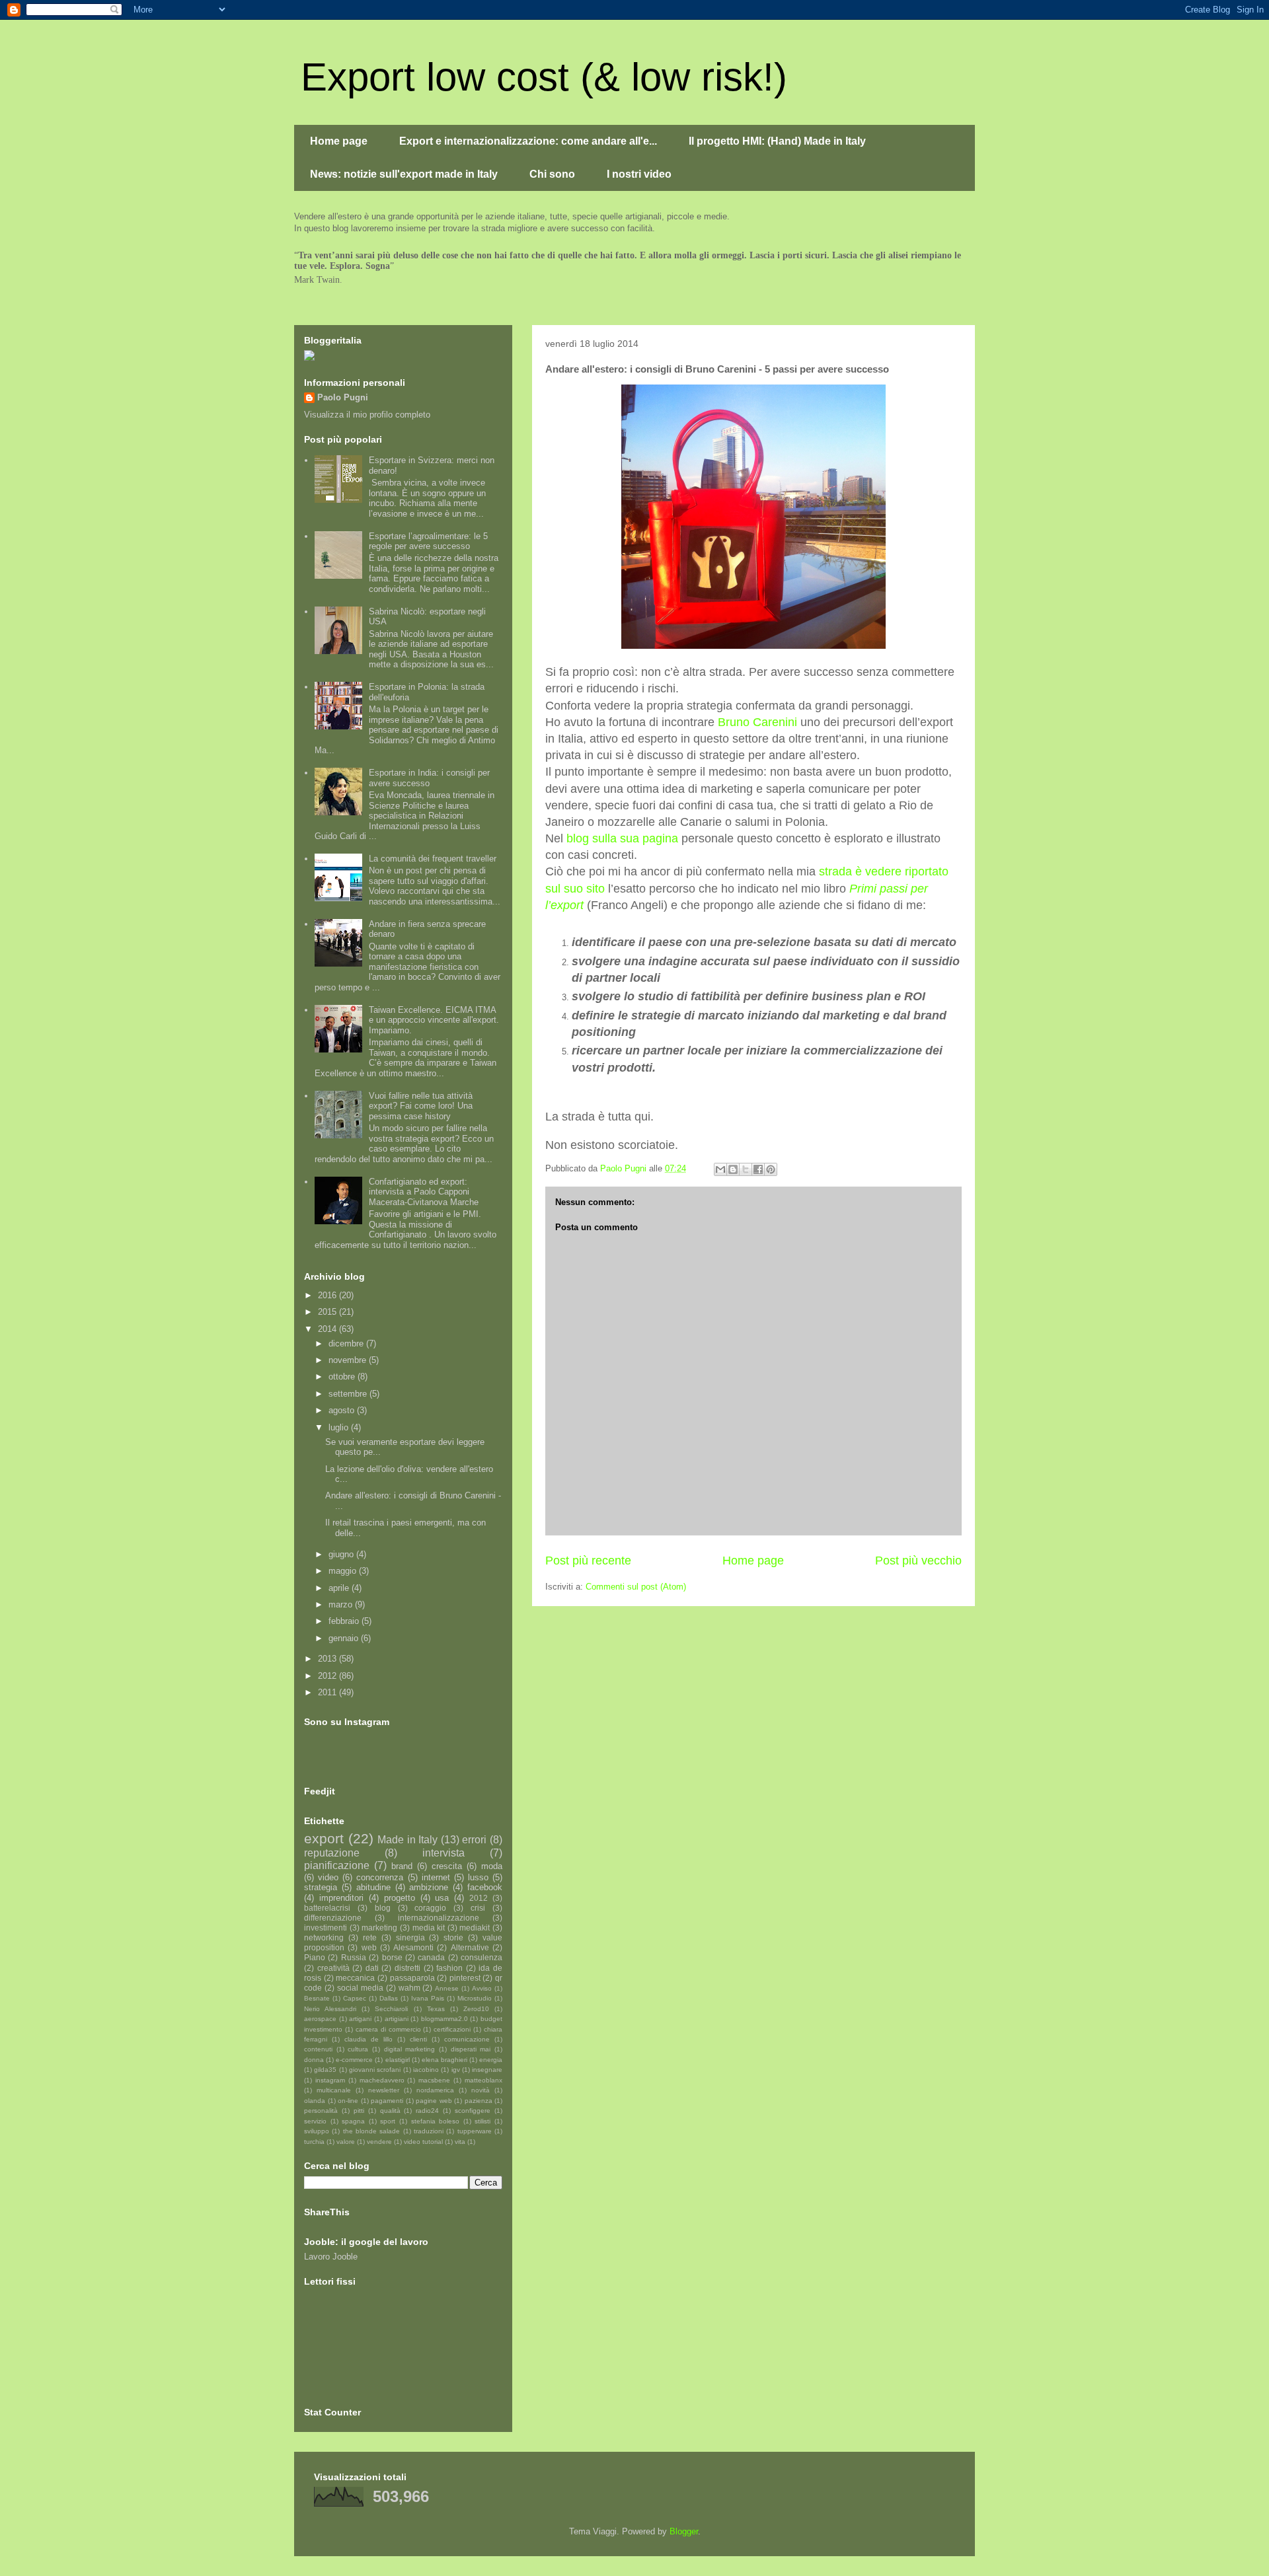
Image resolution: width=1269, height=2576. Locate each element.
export (324, 1838)
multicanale (334, 2090)
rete (370, 1937)
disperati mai (471, 2049)
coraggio (430, 1908)
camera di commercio (388, 2029)
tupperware (475, 2131)
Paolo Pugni (343, 397)
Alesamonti (413, 1947)
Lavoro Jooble (331, 2257)
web (369, 1947)
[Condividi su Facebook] (758, 1169)
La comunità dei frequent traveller (433, 859)
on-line (348, 2101)
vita (460, 2142)
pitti (359, 2111)
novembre (349, 1360)
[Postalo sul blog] (733, 1169)
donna (314, 2060)
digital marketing (410, 2049)
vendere (379, 2142)
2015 (328, 1312)
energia (491, 2060)
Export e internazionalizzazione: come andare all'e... (528, 141)
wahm (409, 1988)
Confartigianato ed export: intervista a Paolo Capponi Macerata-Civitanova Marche (424, 1192)
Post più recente (588, 1561)
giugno (342, 1554)
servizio (315, 2121)
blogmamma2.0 (444, 2019)
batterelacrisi (327, 1908)
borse (392, 1957)
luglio (340, 1427)
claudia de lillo (368, 2039)
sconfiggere (473, 2111)
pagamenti (387, 2101)
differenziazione (333, 1918)
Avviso (482, 1988)
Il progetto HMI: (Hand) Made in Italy (777, 141)
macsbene (434, 2080)
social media (360, 1988)
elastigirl (398, 2060)
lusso (478, 1877)
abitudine (373, 1887)
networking (324, 1937)
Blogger (684, 2531)
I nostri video (639, 174)
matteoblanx (483, 2080)
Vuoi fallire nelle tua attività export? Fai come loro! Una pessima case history (421, 1106)
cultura (358, 2049)
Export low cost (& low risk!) (544, 77)
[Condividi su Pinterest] (771, 1169)
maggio (344, 1571)
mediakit (475, 1928)
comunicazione (467, 2039)
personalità (321, 2111)
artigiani (397, 2019)
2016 (328, 1295)
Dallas (389, 1998)
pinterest (465, 1978)
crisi (478, 1908)
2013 (328, 1659)
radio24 (427, 2111)
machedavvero (382, 2080)
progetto (400, 1898)
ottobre (343, 1377)
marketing (379, 1928)
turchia (314, 2142)
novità (481, 2090)
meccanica (355, 1978)
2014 (328, 1329)
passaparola (412, 1978)
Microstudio (475, 1998)
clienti (418, 2039)
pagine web (434, 2101)
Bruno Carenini (757, 722)
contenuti (318, 2049)
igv (456, 2070)
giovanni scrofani (375, 2070)
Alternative (470, 1947)
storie (453, 1937)
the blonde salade (372, 2131)
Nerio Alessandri (330, 2009)
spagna (353, 2121)
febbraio (345, 1621)
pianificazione (337, 1865)
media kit (429, 1928)
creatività (333, 1968)
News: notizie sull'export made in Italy (404, 174)
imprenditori (341, 1898)
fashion (449, 1968)
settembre (349, 1394)
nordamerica (435, 2090)
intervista (443, 1853)
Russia (354, 1957)
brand (402, 1866)
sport (388, 2121)
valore (346, 2142)
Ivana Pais (428, 1998)
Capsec (355, 1998)
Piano (315, 1957)
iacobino (426, 2070)
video (328, 1877)
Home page (339, 141)
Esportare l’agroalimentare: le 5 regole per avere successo (428, 541)
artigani (360, 2019)
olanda (315, 2101)
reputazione (332, 1853)
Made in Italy (407, 1840)
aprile (340, 1588)
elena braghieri (444, 2060)
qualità (390, 2111)
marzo (342, 1604)
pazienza (479, 2101)
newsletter (384, 2090)
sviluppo (317, 2131)
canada (431, 1957)
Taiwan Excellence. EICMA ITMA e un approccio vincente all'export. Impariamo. (434, 1020)
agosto (343, 1410)
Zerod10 (476, 2009)
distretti (407, 1968)
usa (442, 1898)
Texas (436, 2009)
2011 (328, 1692)
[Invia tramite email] (720, 1169)
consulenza (481, 1957)
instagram (330, 2080)
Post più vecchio (918, 1561)
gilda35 (325, 2070)
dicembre (347, 1343)
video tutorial (423, 2142)
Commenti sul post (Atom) (636, 1587)
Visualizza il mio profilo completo (367, 415)
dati (372, 1968)
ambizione (429, 1887)
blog (383, 1908)
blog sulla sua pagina (622, 838)
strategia (321, 1887)
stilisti (482, 2121)
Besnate (317, 1998)
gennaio (345, 1638)
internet (436, 1877)
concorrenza (380, 1877)
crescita (447, 1866)
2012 (328, 1676)
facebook (485, 1887)
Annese (447, 1988)
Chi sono (552, 174)
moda (492, 1866)
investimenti (326, 1928)
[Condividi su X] (746, 1169)
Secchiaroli (391, 2009)
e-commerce (354, 2060)
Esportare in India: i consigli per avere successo (429, 778)
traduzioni (429, 2131)
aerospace (320, 2019)
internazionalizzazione (439, 1918)
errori (474, 1840)
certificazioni (452, 2029)
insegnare (487, 2070)
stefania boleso (436, 2121)
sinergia (410, 1937)
